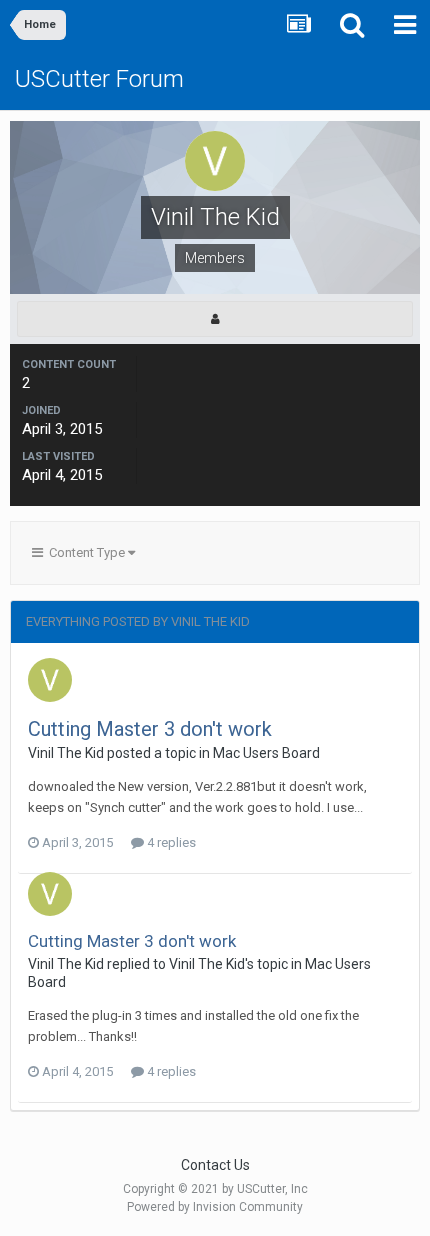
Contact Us (215, 1165)
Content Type (85, 552)
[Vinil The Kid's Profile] (215, 319)
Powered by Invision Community (215, 1207)
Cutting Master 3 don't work (150, 729)
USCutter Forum (99, 79)
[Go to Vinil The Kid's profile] (50, 680)
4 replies (170, 842)
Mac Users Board (266, 753)
